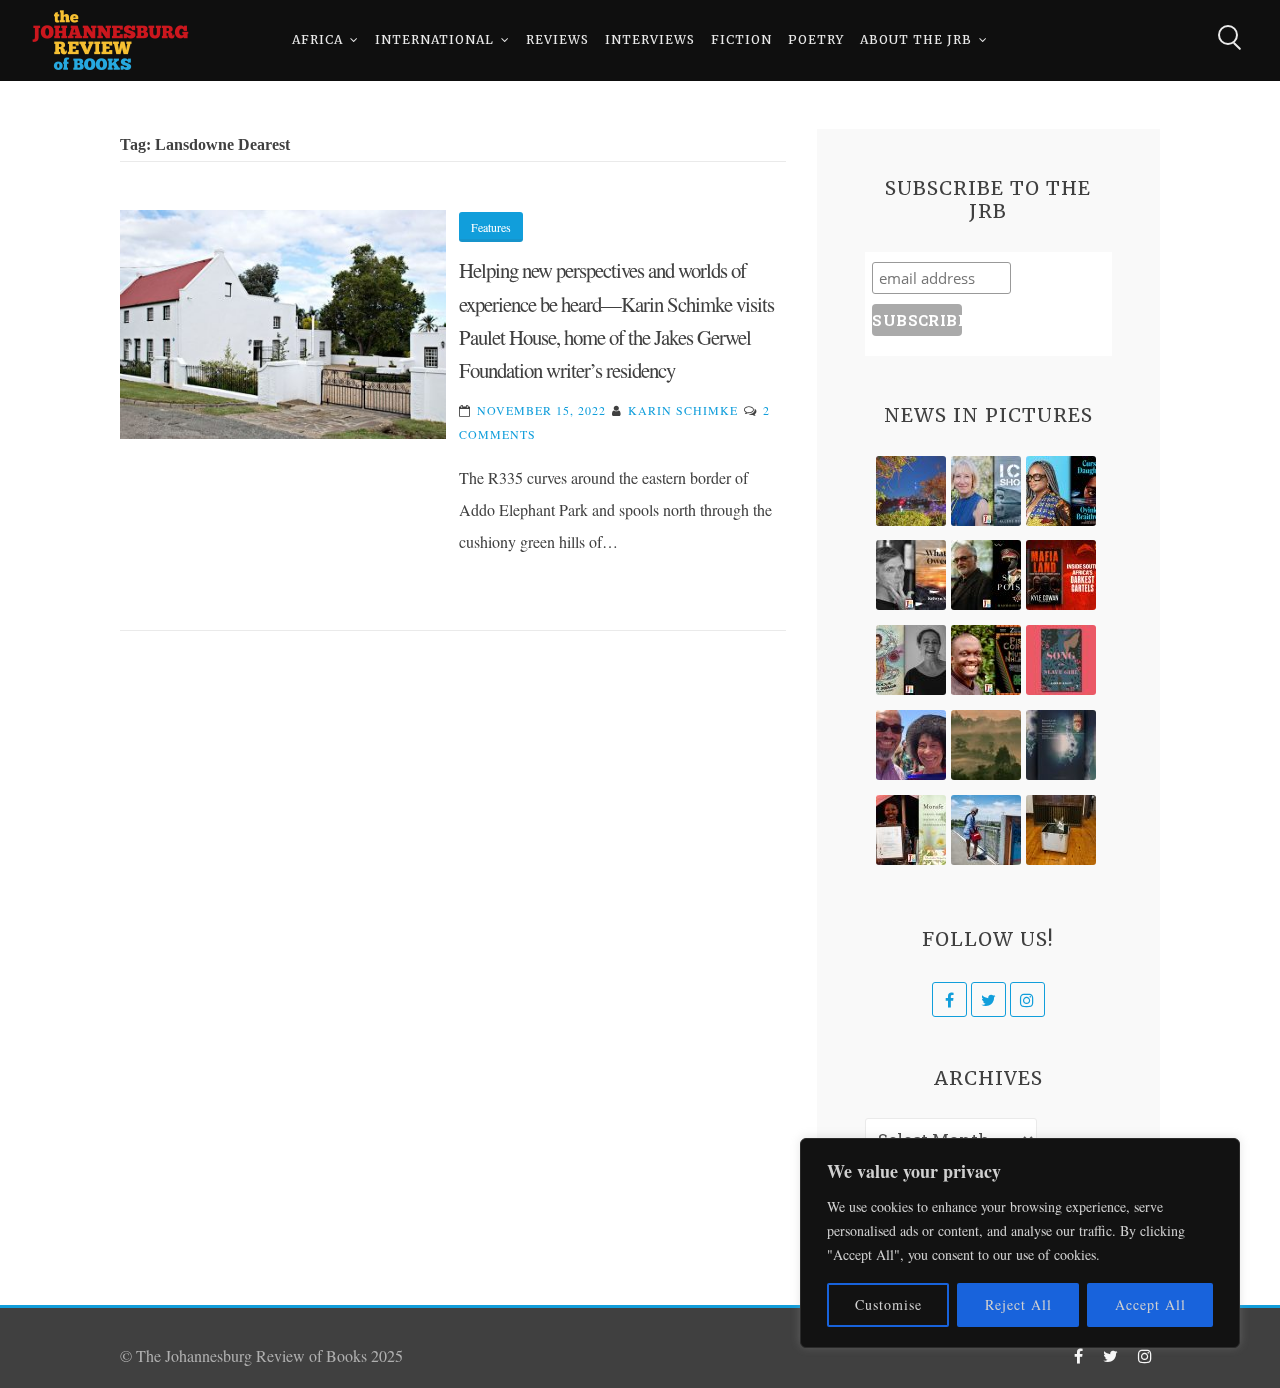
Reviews (557, 39)
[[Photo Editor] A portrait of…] (986, 830)
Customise (888, 1304)
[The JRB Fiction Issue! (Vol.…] (911, 491)
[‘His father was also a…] (911, 830)
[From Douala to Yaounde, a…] (986, 745)
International (434, 39)
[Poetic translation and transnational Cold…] (1061, 745)
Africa (317, 39)
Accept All (1150, 1304)
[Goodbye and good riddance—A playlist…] (1061, 830)
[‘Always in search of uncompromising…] (911, 575)
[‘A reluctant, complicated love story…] (986, 491)
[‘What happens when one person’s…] (986, 660)
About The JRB (916, 39)
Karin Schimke (683, 410)
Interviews (650, 39)
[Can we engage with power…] (986, 575)
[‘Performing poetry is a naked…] (911, 660)
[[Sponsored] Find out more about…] (1061, 660)
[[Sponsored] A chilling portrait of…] (1061, 575)
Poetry (816, 39)
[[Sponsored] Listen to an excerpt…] (1061, 491)
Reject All (1018, 1304)
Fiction (741, 39)
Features (491, 227)
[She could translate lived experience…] (911, 745)
